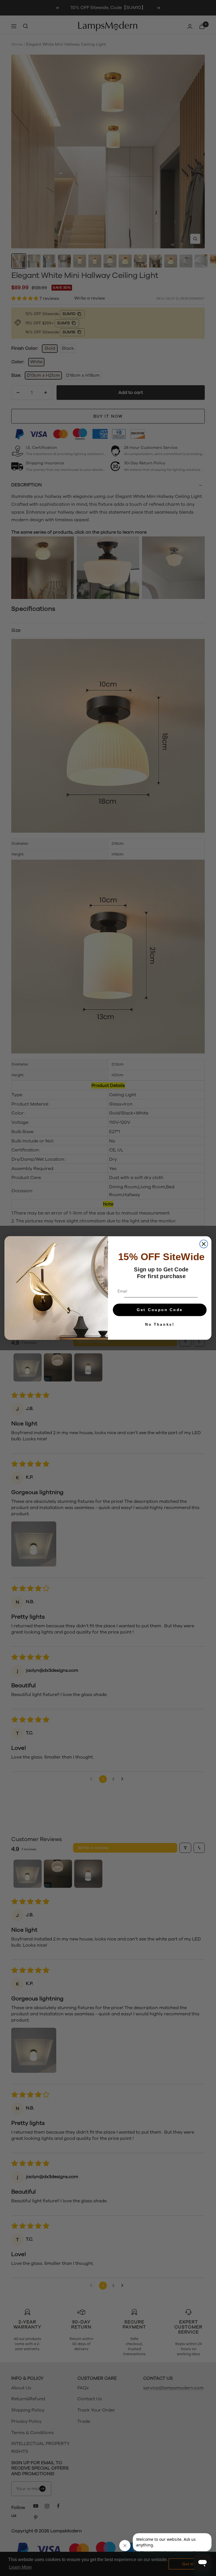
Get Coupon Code (160, 1310)
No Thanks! (160, 1324)
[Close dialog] (204, 1244)
